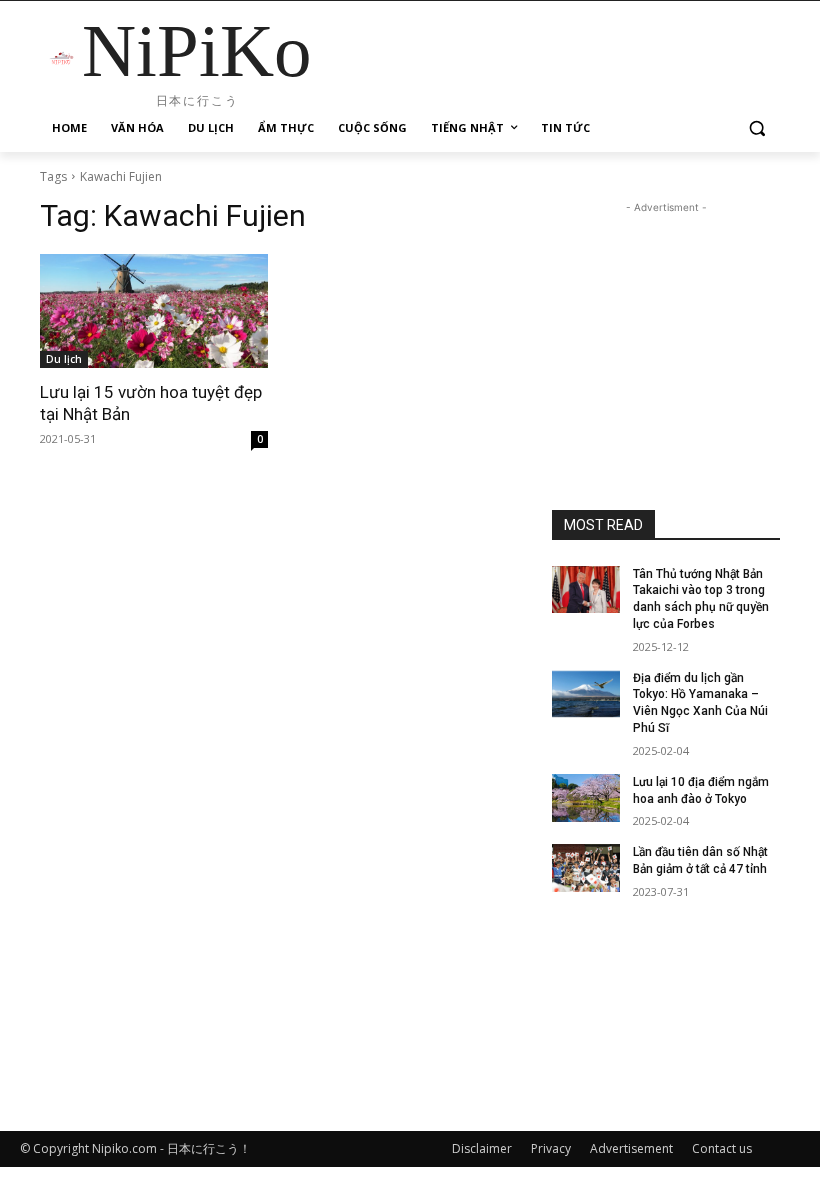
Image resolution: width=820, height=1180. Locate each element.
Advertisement (631, 1148)
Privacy (551, 1148)
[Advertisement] (666, 318)
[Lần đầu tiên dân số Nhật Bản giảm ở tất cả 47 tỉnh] (586, 868)
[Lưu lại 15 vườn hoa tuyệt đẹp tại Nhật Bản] (154, 311)
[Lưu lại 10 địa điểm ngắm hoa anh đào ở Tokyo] (586, 798)
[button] (756, 128)
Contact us (722, 1148)
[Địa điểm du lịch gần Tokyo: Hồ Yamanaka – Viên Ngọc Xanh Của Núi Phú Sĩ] (586, 694)
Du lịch (64, 359)
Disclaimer (482, 1148)
